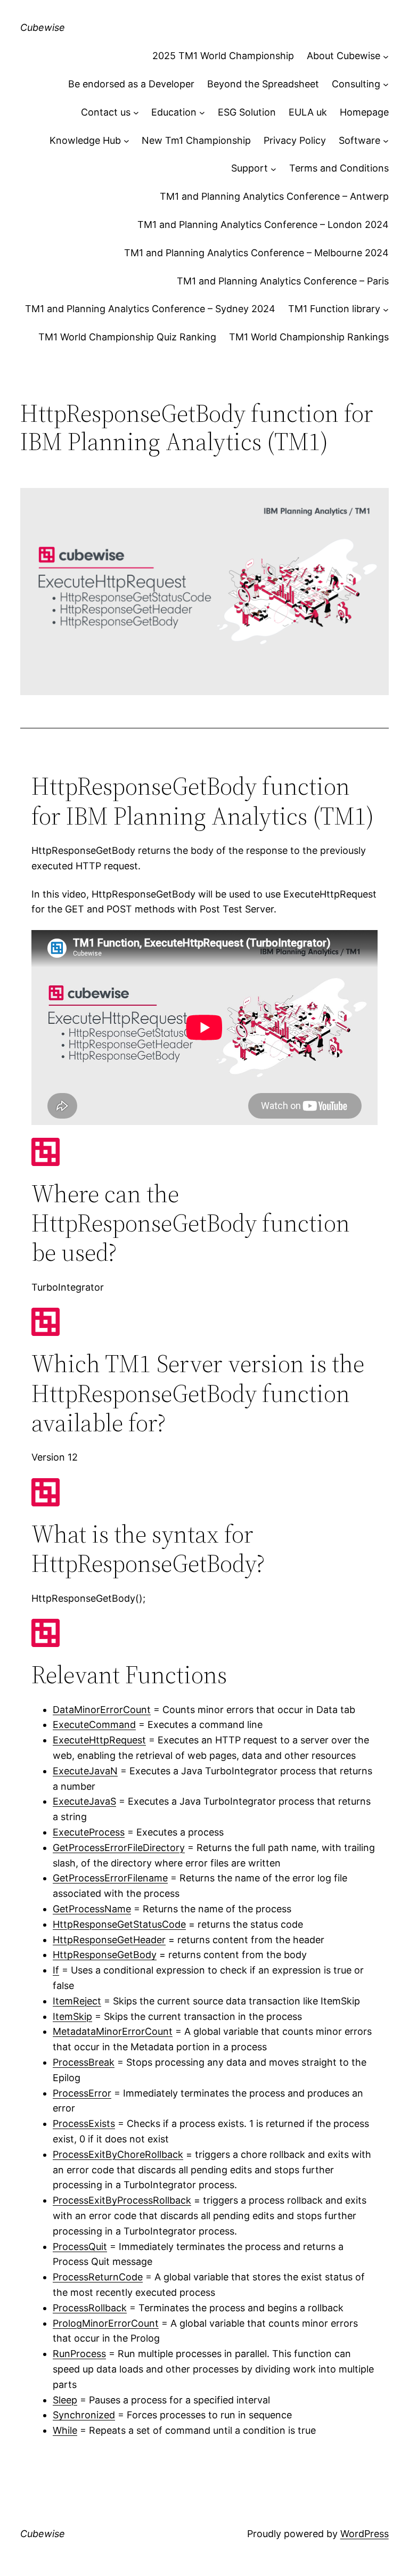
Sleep (65, 2400)
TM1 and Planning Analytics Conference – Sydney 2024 (150, 309)
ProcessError (82, 2093)
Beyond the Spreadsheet (263, 84)
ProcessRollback (90, 2308)
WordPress (365, 2534)
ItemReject (77, 2001)
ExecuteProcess (89, 1832)
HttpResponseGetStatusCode (119, 1924)
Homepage (364, 112)
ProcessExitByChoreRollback (118, 2154)
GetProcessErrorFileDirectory (119, 1848)
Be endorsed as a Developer (131, 84)
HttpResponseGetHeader (109, 1940)
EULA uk (308, 112)
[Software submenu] (386, 141)
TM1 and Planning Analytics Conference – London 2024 (263, 225)
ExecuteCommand (94, 1725)
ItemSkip (72, 2016)
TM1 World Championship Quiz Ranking (127, 337)
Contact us (106, 112)
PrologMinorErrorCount (106, 2323)
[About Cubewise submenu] (386, 56)
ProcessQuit (80, 2247)
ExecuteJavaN (85, 1771)
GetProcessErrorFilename (110, 1878)
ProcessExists (84, 2123)
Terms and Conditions (339, 168)
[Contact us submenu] (136, 113)
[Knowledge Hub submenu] (126, 141)
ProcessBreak (84, 2062)
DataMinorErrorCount (102, 1710)
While (65, 2430)
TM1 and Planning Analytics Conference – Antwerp (274, 196)
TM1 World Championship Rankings (309, 337)
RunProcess (79, 2354)
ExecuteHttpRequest (99, 1740)
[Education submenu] (202, 113)
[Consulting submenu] (386, 84)
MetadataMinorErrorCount (113, 2031)
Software (359, 140)
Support (250, 168)
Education (174, 112)
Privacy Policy (295, 140)
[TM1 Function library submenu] (386, 309)
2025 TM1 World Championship (223, 56)
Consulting (356, 84)
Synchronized (84, 2415)
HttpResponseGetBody (105, 1955)
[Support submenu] (273, 169)
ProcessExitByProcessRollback (122, 2200)
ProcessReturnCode (98, 2277)
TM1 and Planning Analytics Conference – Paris (283, 281)
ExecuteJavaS (84, 1801)
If (56, 1970)
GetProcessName (92, 1909)
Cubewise (43, 27)
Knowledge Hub (85, 140)
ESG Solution (247, 112)
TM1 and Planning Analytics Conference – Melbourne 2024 (256, 253)
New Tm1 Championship (196, 140)
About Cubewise (343, 56)
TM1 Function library (334, 309)
